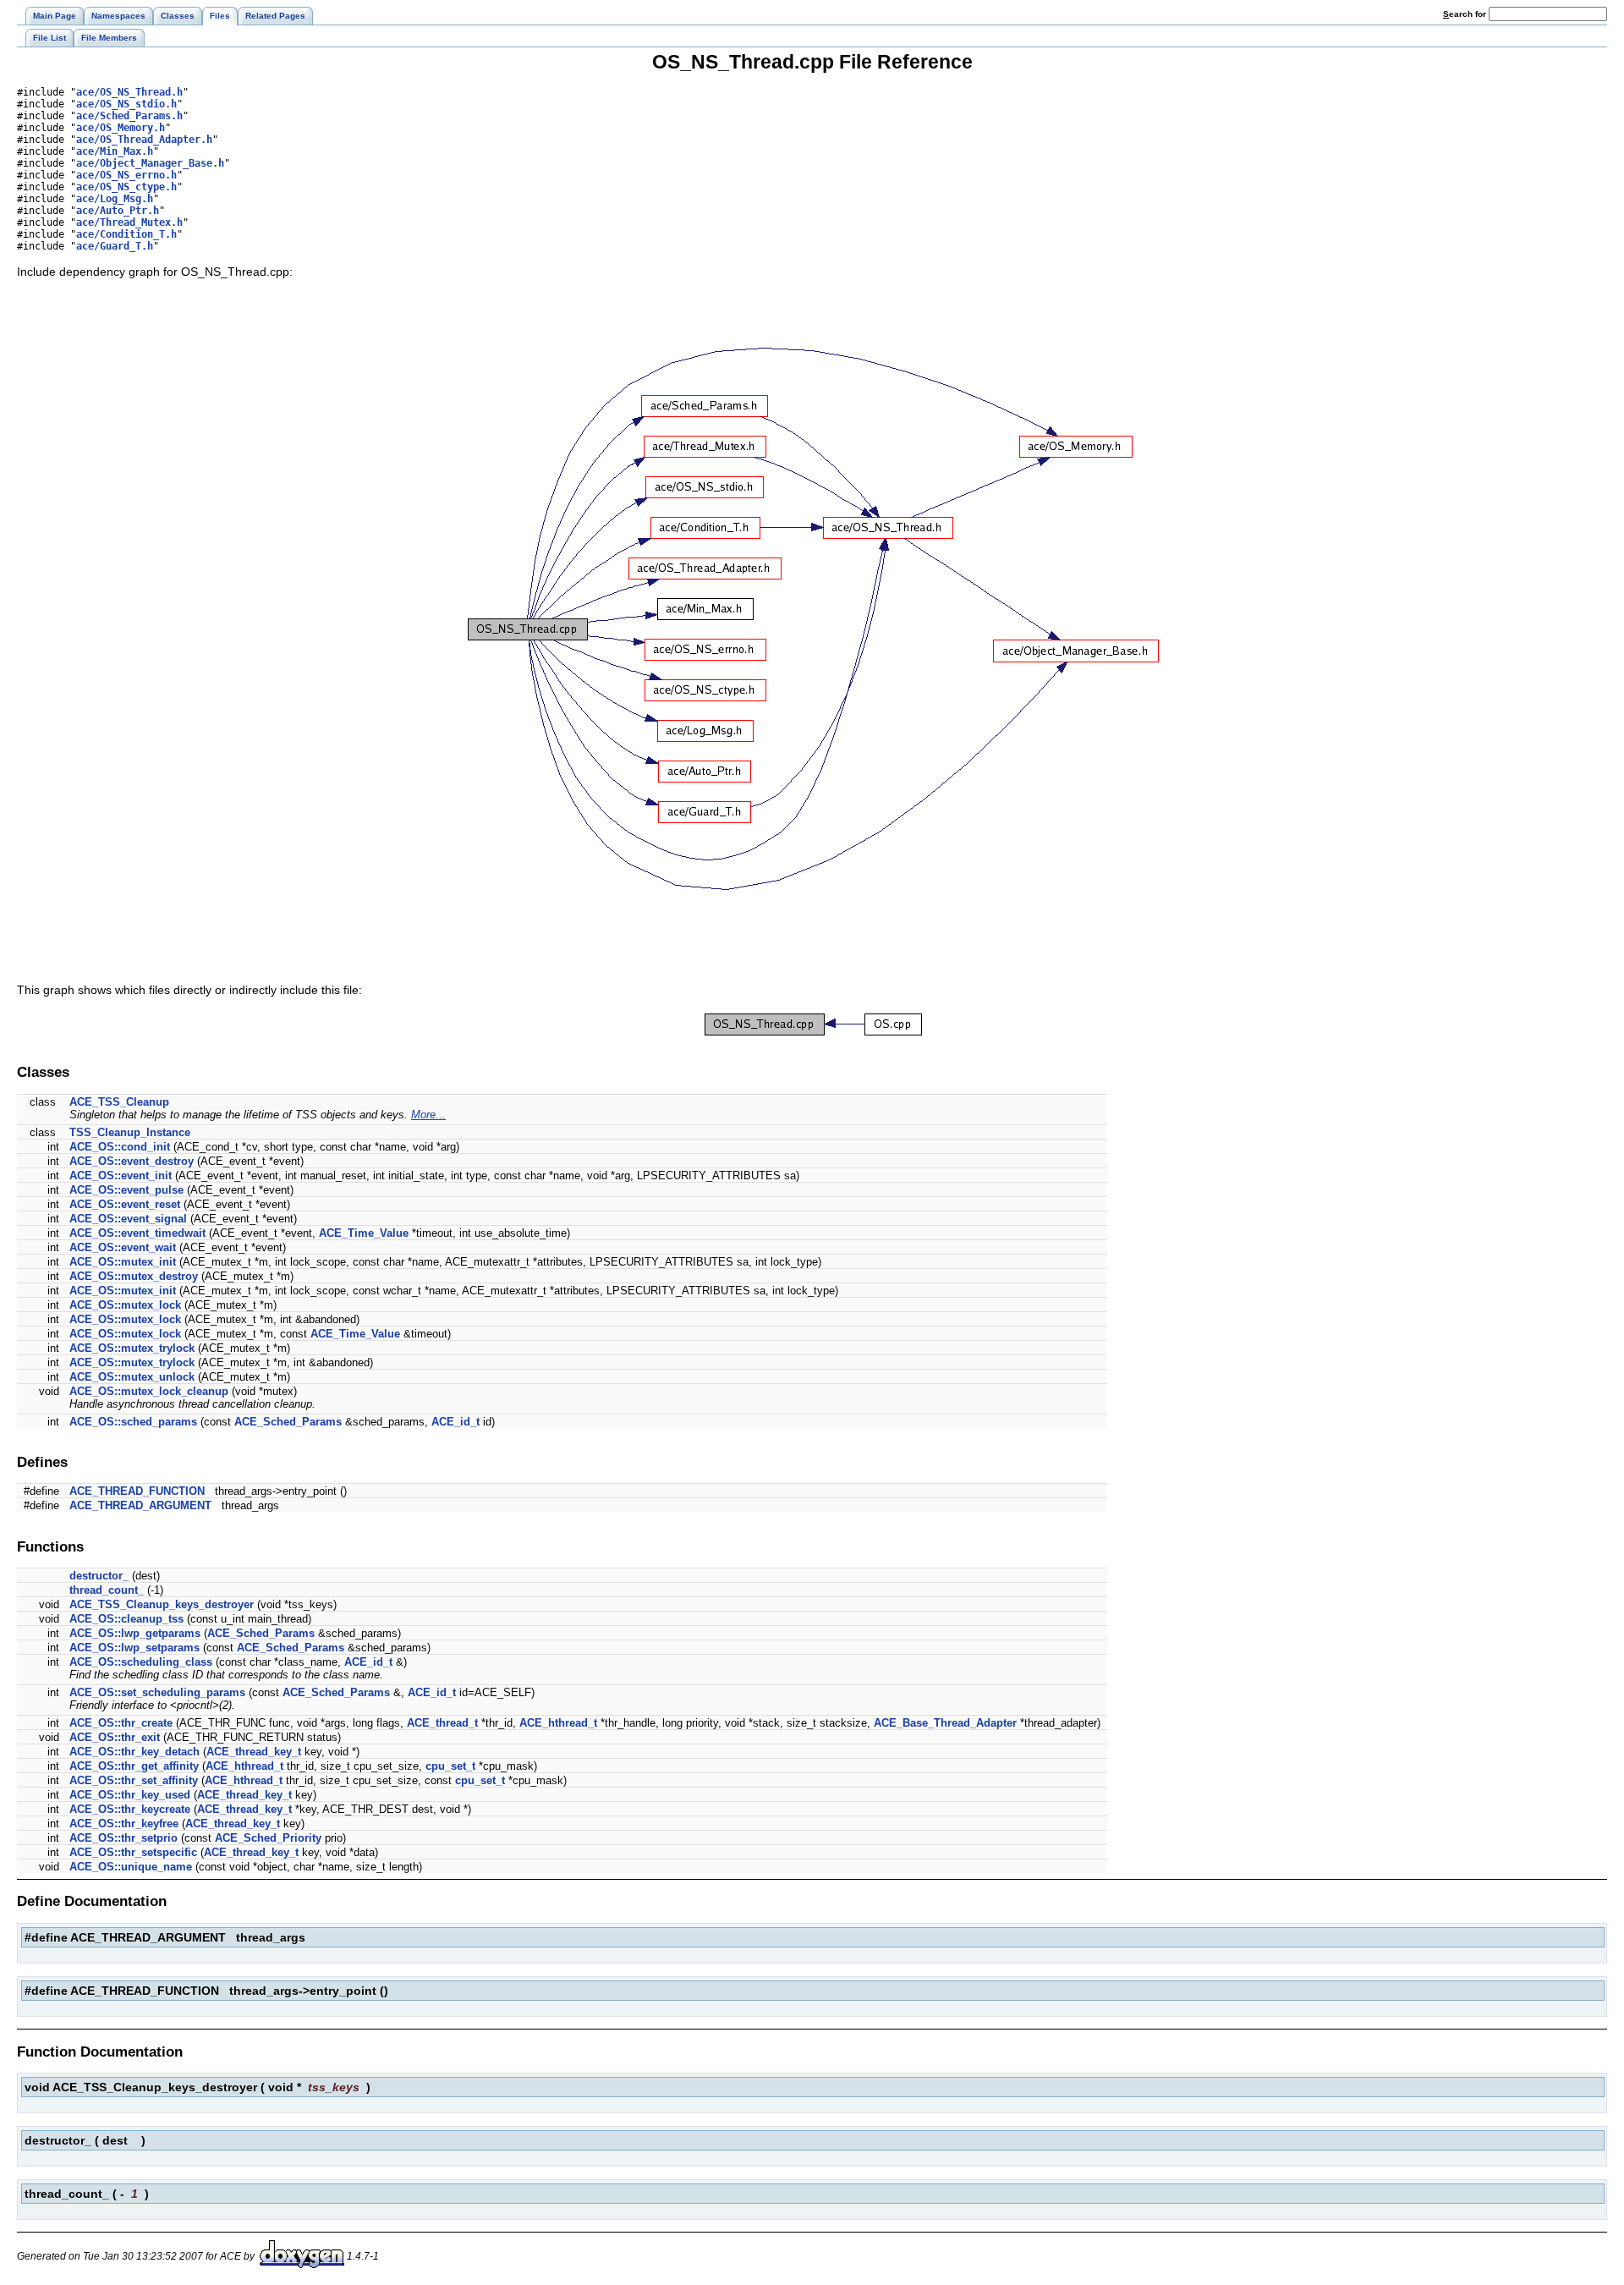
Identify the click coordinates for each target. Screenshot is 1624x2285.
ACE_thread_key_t (254, 1752)
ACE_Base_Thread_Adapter (945, 1723)
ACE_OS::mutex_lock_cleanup (149, 1391)
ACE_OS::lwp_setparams (134, 1648)
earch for (1466, 14)
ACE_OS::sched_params (133, 1422)
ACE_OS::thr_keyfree (124, 1824)
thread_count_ (107, 1590)
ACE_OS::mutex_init (123, 1262)
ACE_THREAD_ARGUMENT (140, 1505)
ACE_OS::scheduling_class (141, 1662)
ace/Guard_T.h (115, 246)
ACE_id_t (455, 1422)
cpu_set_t (450, 1766)
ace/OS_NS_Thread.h (129, 92)
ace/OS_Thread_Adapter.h (144, 140)
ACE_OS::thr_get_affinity (134, 1766)
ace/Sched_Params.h (129, 116)
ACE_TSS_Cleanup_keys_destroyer (162, 1604)
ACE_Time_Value (364, 1233)
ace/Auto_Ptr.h (118, 211)
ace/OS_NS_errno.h (126, 175)
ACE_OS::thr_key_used (130, 1795)
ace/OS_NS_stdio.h (126, 104)
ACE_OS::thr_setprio (123, 1838)
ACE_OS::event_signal (128, 1219)
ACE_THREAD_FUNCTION (137, 1491)
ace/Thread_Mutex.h (129, 222)
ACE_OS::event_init (121, 1175)
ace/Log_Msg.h (115, 199)
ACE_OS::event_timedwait (137, 1233)
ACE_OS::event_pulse (126, 1190)
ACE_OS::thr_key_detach (134, 1752)
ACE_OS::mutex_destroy (134, 1276)
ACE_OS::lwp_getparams (135, 1633)
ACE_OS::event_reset (125, 1204)
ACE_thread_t (442, 1723)
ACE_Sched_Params (288, 1422)
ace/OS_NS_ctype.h (126, 187)
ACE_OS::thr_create (121, 1723)
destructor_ (99, 1576)
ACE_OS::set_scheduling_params (157, 1692)
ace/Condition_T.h (126, 234)
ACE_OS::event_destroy (132, 1161)
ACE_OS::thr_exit (115, 1737)
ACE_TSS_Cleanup (119, 1102)
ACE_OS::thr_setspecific (133, 1852)
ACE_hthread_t (558, 1723)
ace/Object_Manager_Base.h (150, 163)
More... (428, 1115)
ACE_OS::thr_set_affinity (134, 1780)
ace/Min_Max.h (115, 151)
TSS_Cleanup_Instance (130, 1132)
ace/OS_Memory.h (121, 128)
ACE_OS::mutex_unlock (132, 1377)
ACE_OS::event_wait (123, 1247)
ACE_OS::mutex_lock (125, 1305)
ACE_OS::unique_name (131, 1867)
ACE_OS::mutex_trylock (132, 1348)
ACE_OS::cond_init (120, 1147)
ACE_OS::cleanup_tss (126, 1619)
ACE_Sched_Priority (268, 1838)
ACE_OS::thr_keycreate (130, 1809)
